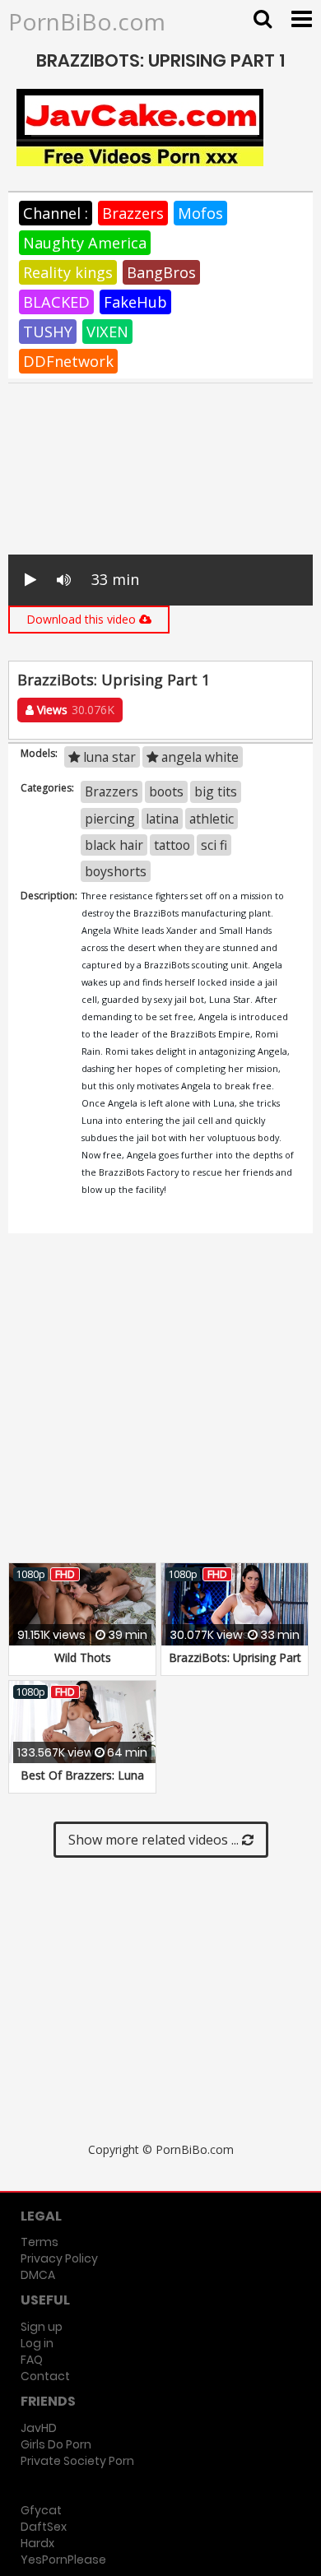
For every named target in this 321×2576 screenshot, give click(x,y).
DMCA (38, 2275)
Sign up (42, 2327)
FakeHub (135, 302)
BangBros (161, 272)
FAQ (32, 2360)
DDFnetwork (68, 361)
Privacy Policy (59, 2258)
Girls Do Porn (56, 2444)
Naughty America (85, 243)
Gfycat (41, 2510)
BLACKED (56, 302)
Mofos (200, 213)
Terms (40, 2242)
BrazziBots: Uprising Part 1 (235, 1666)
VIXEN (107, 332)
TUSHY (48, 332)
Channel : (56, 213)
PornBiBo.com (87, 21)
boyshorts (116, 871)
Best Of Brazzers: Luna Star (82, 1783)
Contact (45, 2376)
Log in (37, 2343)
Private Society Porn (77, 2461)
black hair (114, 845)
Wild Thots (83, 1657)
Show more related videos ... (155, 1840)
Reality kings (68, 272)
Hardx (37, 2543)
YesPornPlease (63, 2560)
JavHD (39, 2428)
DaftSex (44, 2527)
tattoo (172, 845)
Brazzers (133, 213)
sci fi (214, 845)
